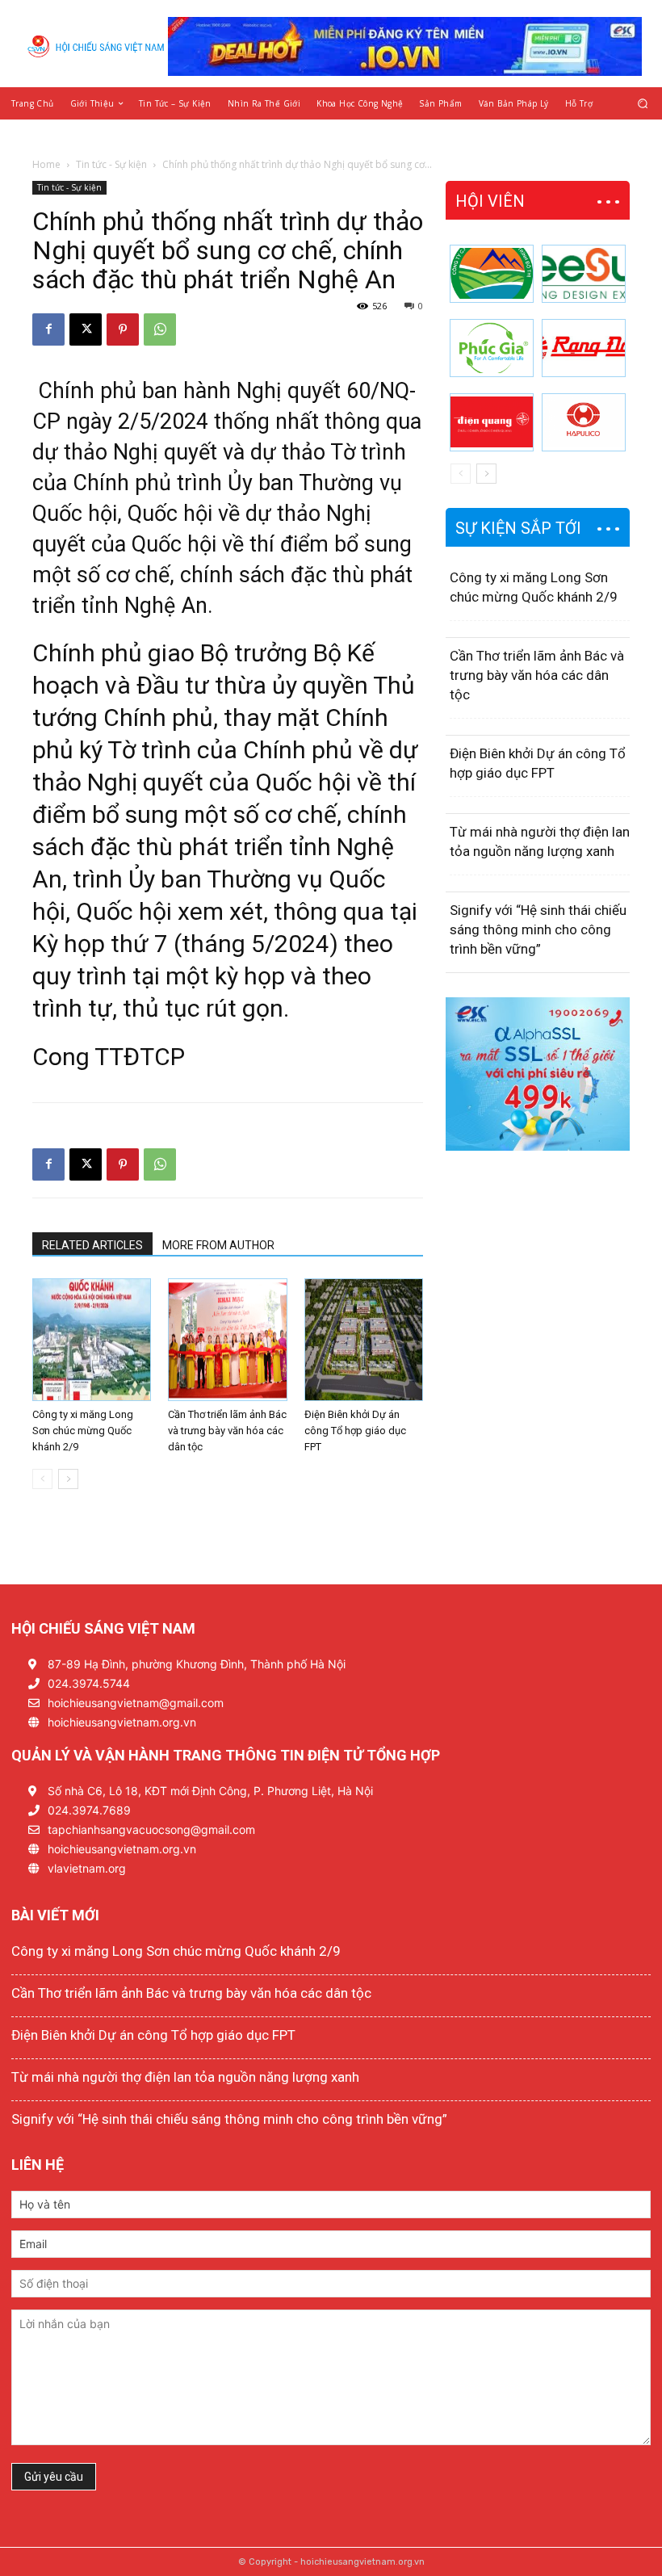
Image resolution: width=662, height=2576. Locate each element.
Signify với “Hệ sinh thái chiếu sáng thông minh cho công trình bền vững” (538, 929)
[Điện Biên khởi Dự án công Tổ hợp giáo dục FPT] (364, 1340)
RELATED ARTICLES (92, 1245)
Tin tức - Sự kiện (111, 164)
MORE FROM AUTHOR (218, 1245)
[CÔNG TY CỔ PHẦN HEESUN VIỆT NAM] (584, 274)
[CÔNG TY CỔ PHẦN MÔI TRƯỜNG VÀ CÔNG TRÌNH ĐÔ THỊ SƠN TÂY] (492, 274)
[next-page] (68, 1479)
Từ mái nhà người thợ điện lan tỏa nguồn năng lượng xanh (185, 2077)
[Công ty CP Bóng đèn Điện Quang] (492, 422)
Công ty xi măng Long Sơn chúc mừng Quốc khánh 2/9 (83, 1431)
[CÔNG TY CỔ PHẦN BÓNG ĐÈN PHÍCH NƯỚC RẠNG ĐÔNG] (584, 348)
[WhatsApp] (160, 329)
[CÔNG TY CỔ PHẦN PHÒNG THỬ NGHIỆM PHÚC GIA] (492, 348)
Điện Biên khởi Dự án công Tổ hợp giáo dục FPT (355, 1431)
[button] (643, 103)
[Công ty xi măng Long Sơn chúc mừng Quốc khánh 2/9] (92, 1340)
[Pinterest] (123, 329)
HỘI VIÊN (490, 201)
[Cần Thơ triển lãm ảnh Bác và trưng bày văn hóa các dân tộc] (227, 1340)
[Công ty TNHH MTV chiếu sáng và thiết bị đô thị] (584, 422)
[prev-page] (42, 1479)
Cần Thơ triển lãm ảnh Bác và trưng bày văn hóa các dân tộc (227, 1431)
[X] (86, 329)
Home (46, 164)
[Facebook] (48, 329)
